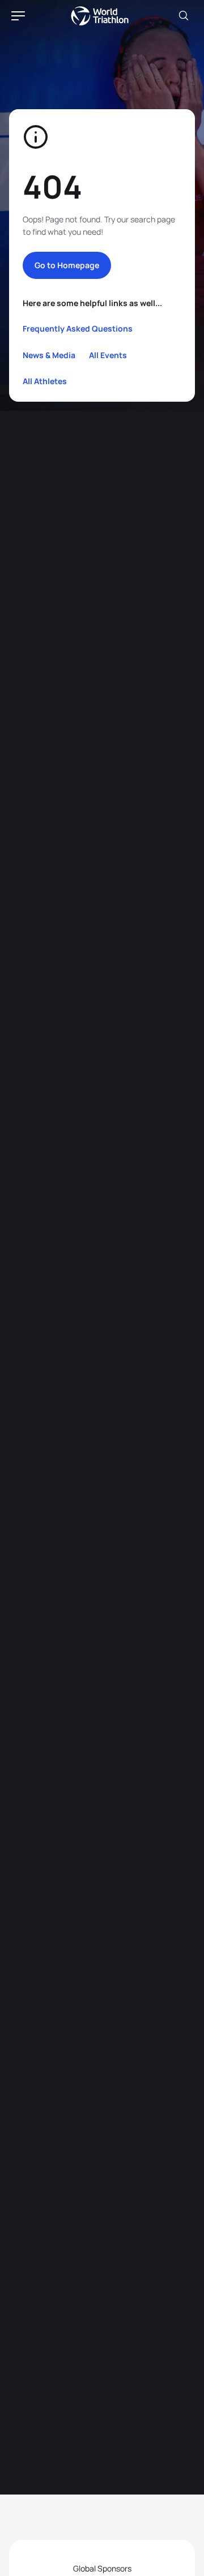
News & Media (49, 355)
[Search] (184, 16)
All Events (108, 355)
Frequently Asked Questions (78, 328)
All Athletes (45, 381)
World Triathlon (100, 16)
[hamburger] (18, 16)
